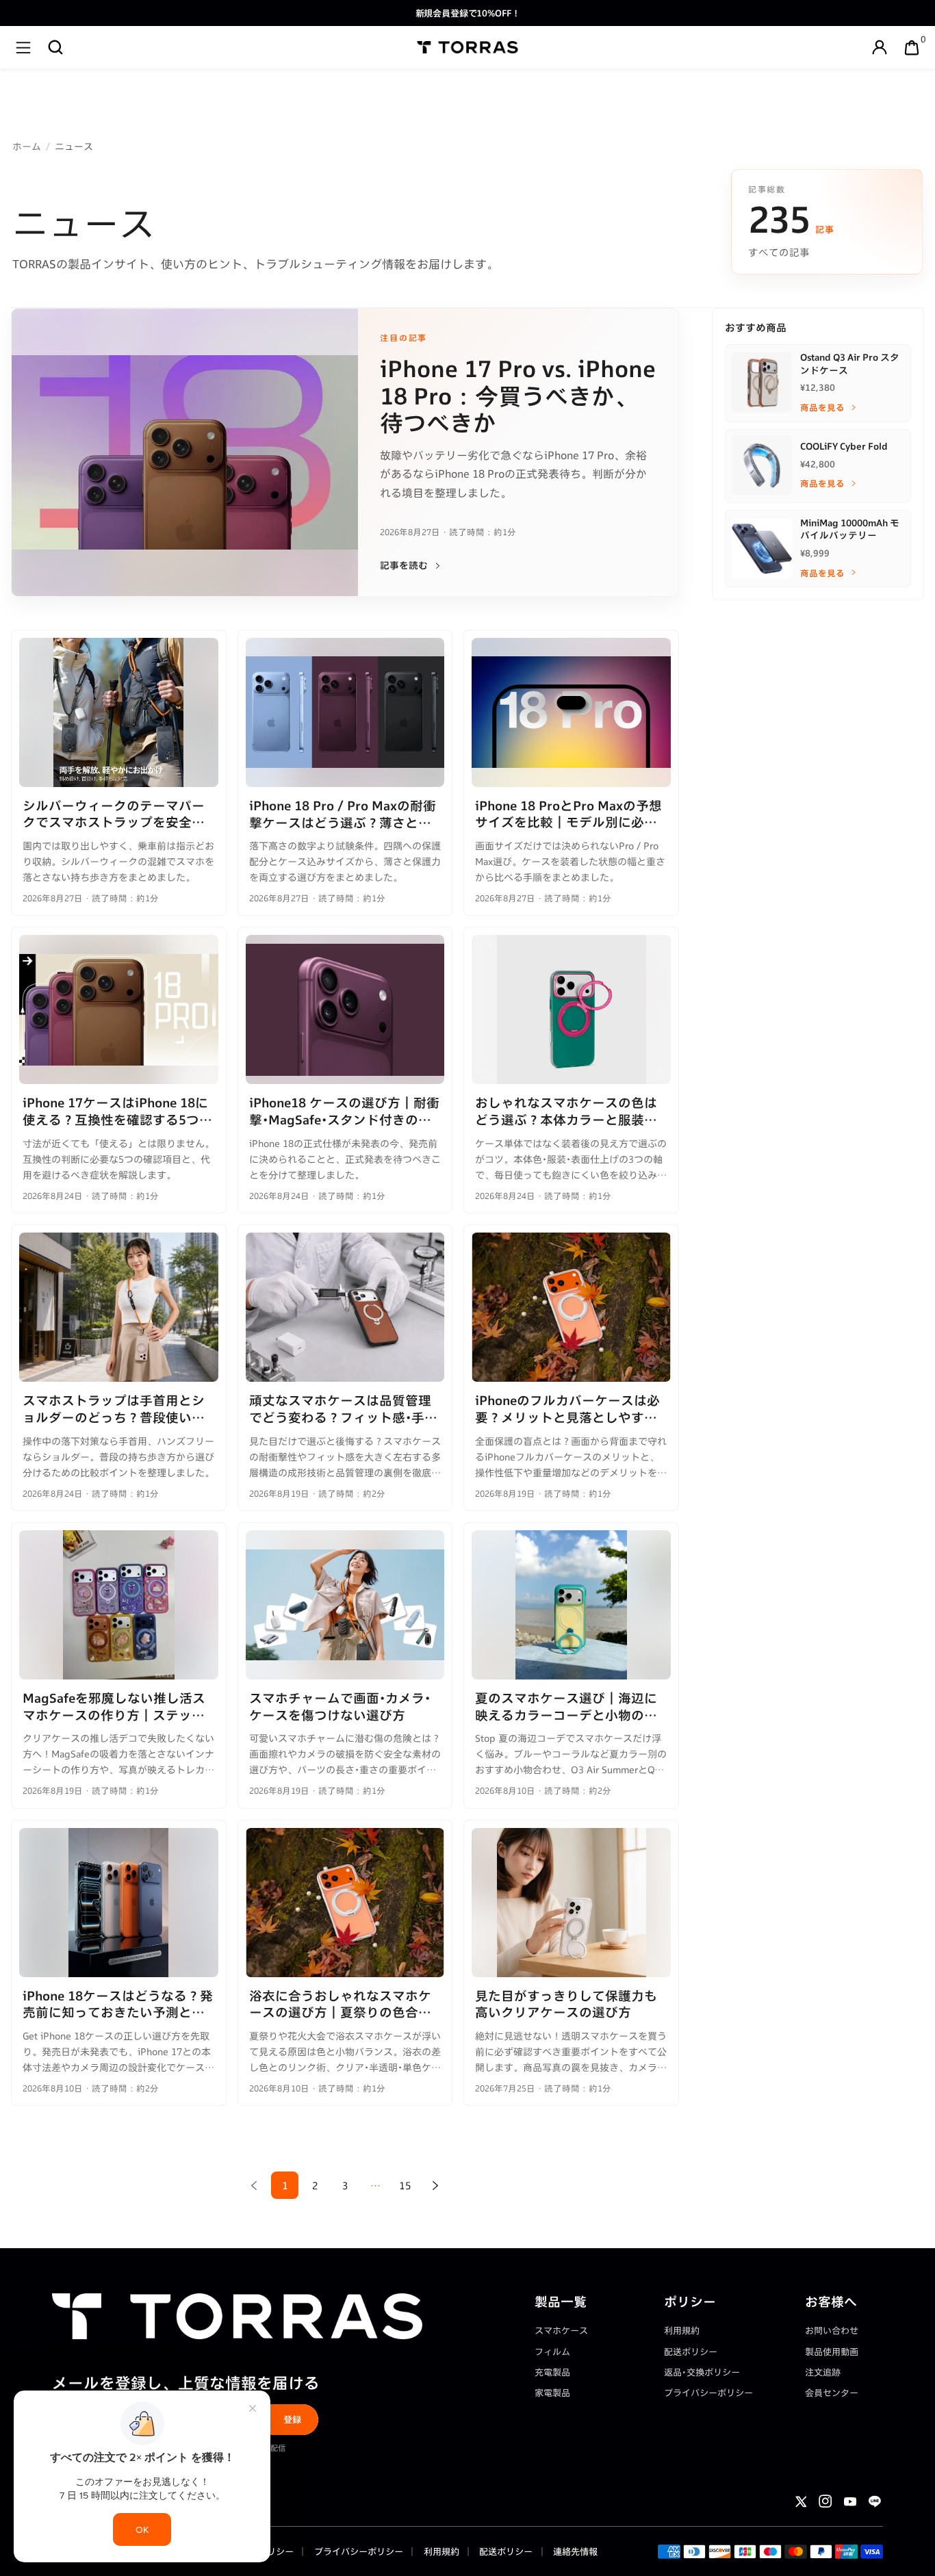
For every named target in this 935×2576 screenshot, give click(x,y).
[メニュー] (23, 47)
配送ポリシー (691, 2352)
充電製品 (552, 2372)
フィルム (552, 2352)
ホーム (27, 146)
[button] (55, 47)
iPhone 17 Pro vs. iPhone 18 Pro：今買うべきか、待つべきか (518, 395)
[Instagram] (825, 2501)
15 (405, 2186)
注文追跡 (823, 2372)
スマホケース (561, 2330)
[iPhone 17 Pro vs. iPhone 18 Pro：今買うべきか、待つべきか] (185, 452)
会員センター (832, 2393)
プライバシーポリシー (708, 2393)
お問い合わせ (832, 2330)
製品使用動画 (832, 2352)
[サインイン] (880, 47)
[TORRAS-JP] (468, 47)
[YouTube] (850, 2501)
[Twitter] (801, 2501)
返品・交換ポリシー (702, 2372)
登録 (292, 2419)
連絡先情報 (574, 2551)
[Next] (435, 2185)
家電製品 (552, 2393)
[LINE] (875, 2501)
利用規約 (682, 2330)
